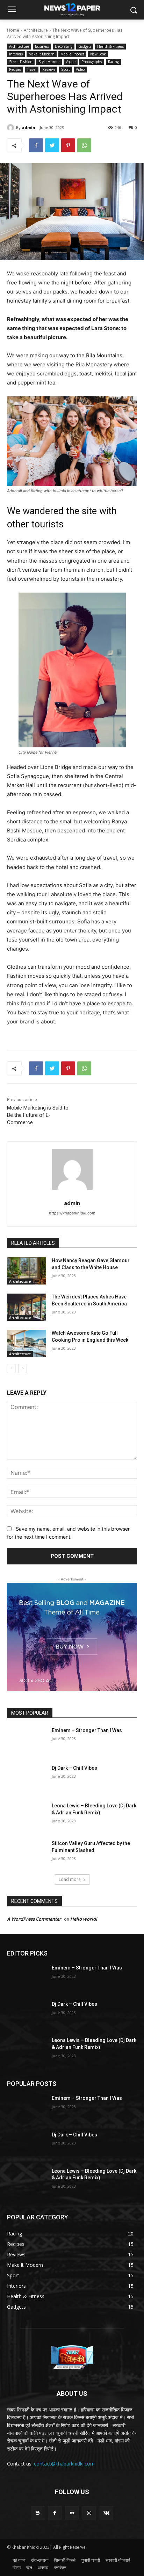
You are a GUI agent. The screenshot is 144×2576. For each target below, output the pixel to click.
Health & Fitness (110, 46)
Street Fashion (21, 62)
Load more (70, 1879)
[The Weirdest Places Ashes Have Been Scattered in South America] (27, 1307)
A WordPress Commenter (34, 1919)
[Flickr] (72, 2513)
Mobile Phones (72, 54)
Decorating (64, 46)
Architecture (36, 30)
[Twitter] (52, 145)
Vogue (71, 62)
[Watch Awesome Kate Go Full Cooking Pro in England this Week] (27, 1343)
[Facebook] (36, 145)
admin (28, 127)
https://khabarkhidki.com (72, 1213)
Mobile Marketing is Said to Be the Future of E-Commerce (38, 1115)
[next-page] (23, 1369)
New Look (98, 54)
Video (80, 69)
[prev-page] (11, 1369)
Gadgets (85, 46)
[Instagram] (89, 2513)
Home (13, 30)
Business (42, 46)
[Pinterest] (68, 145)
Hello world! (84, 1919)
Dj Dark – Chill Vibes (74, 1768)
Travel (32, 69)
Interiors (16, 54)
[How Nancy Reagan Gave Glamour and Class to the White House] (27, 1271)
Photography (92, 62)
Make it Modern (42, 54)
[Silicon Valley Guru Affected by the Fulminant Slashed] (27, 1854)
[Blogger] (38, 2513)
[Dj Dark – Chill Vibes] (27, 1778)
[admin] (12, 128)
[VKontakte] (106, 2513)
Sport (66, 69)
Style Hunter (49, 62)
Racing (113, 62)
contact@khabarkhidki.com (64, 2464)
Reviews (49, 69)
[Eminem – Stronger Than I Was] (27, 1741)
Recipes (15, 69)
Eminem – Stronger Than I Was (87, 1730)
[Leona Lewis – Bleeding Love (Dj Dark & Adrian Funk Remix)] (27, 1816)
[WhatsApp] (84, 145)
